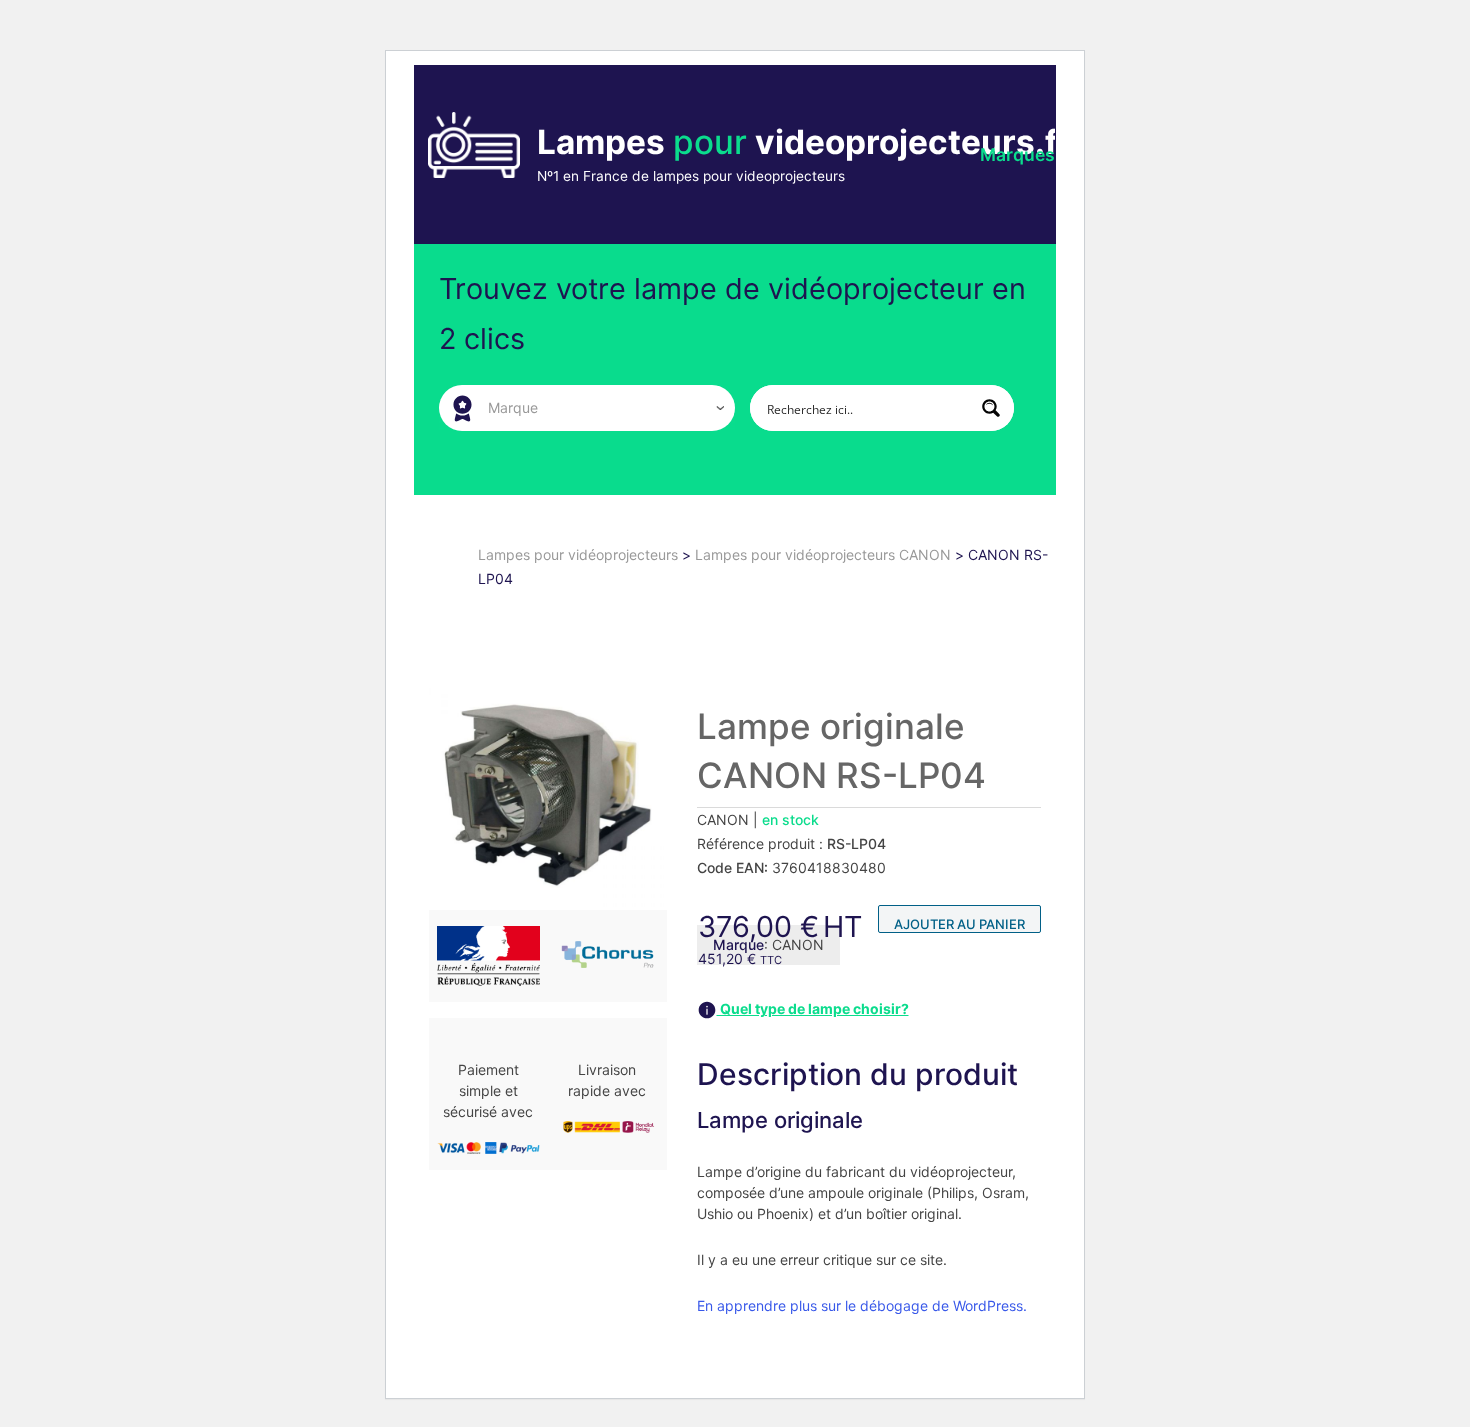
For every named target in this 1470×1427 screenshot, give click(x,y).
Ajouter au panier (959, 924)
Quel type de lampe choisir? (813, 1008)
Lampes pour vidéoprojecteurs (580, 554)
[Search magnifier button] (991, 408)
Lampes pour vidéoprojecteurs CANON (825, 554)
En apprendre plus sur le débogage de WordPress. (862, 1305)
